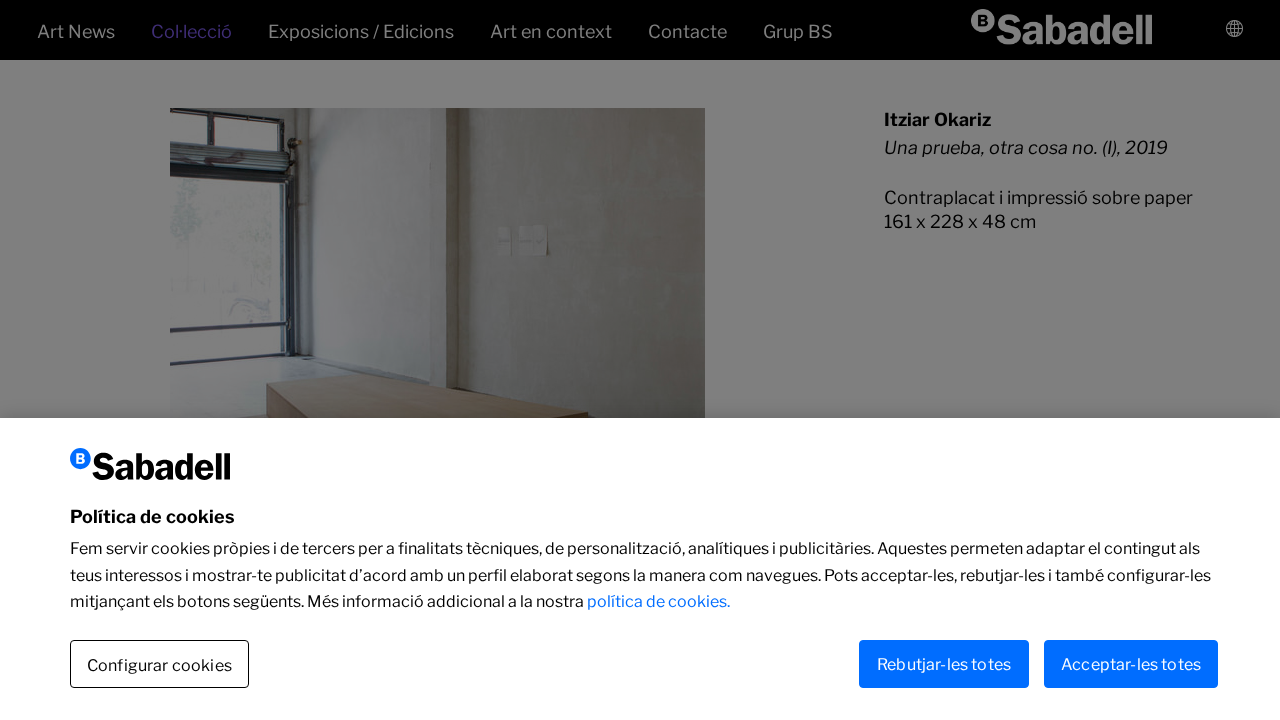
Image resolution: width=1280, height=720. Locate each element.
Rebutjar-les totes (944, 663)
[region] (640, 569)
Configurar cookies (159, 664)
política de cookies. (658, 601)
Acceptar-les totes (1131, 663)
